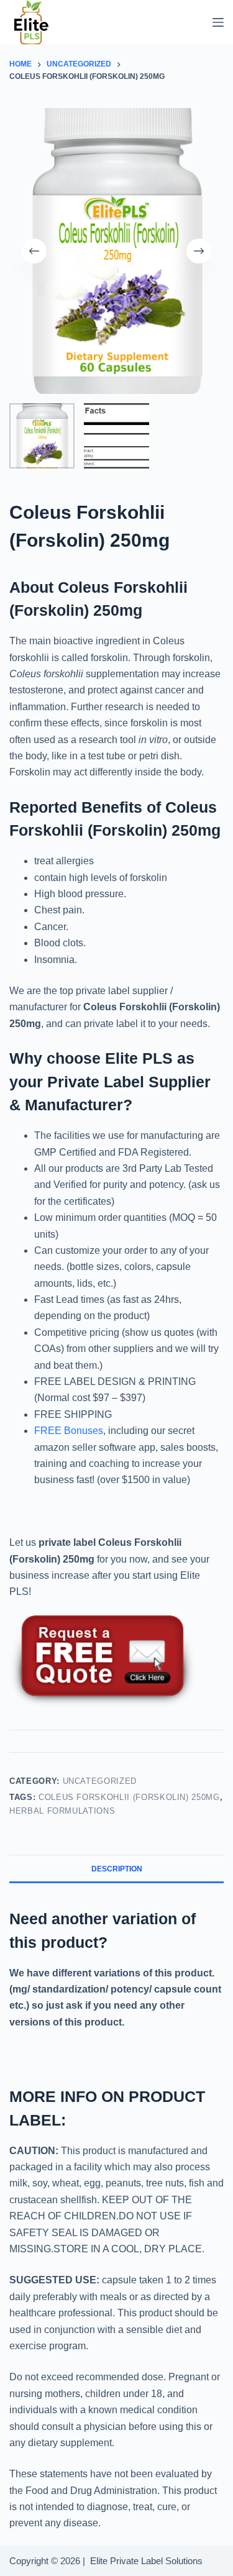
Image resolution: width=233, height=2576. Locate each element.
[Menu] (218, 22)
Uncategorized (100, 1781)
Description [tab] (117, 1869)
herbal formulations (62, 1811)
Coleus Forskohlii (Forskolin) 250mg (129, 1797)
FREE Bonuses (69, 1431)
